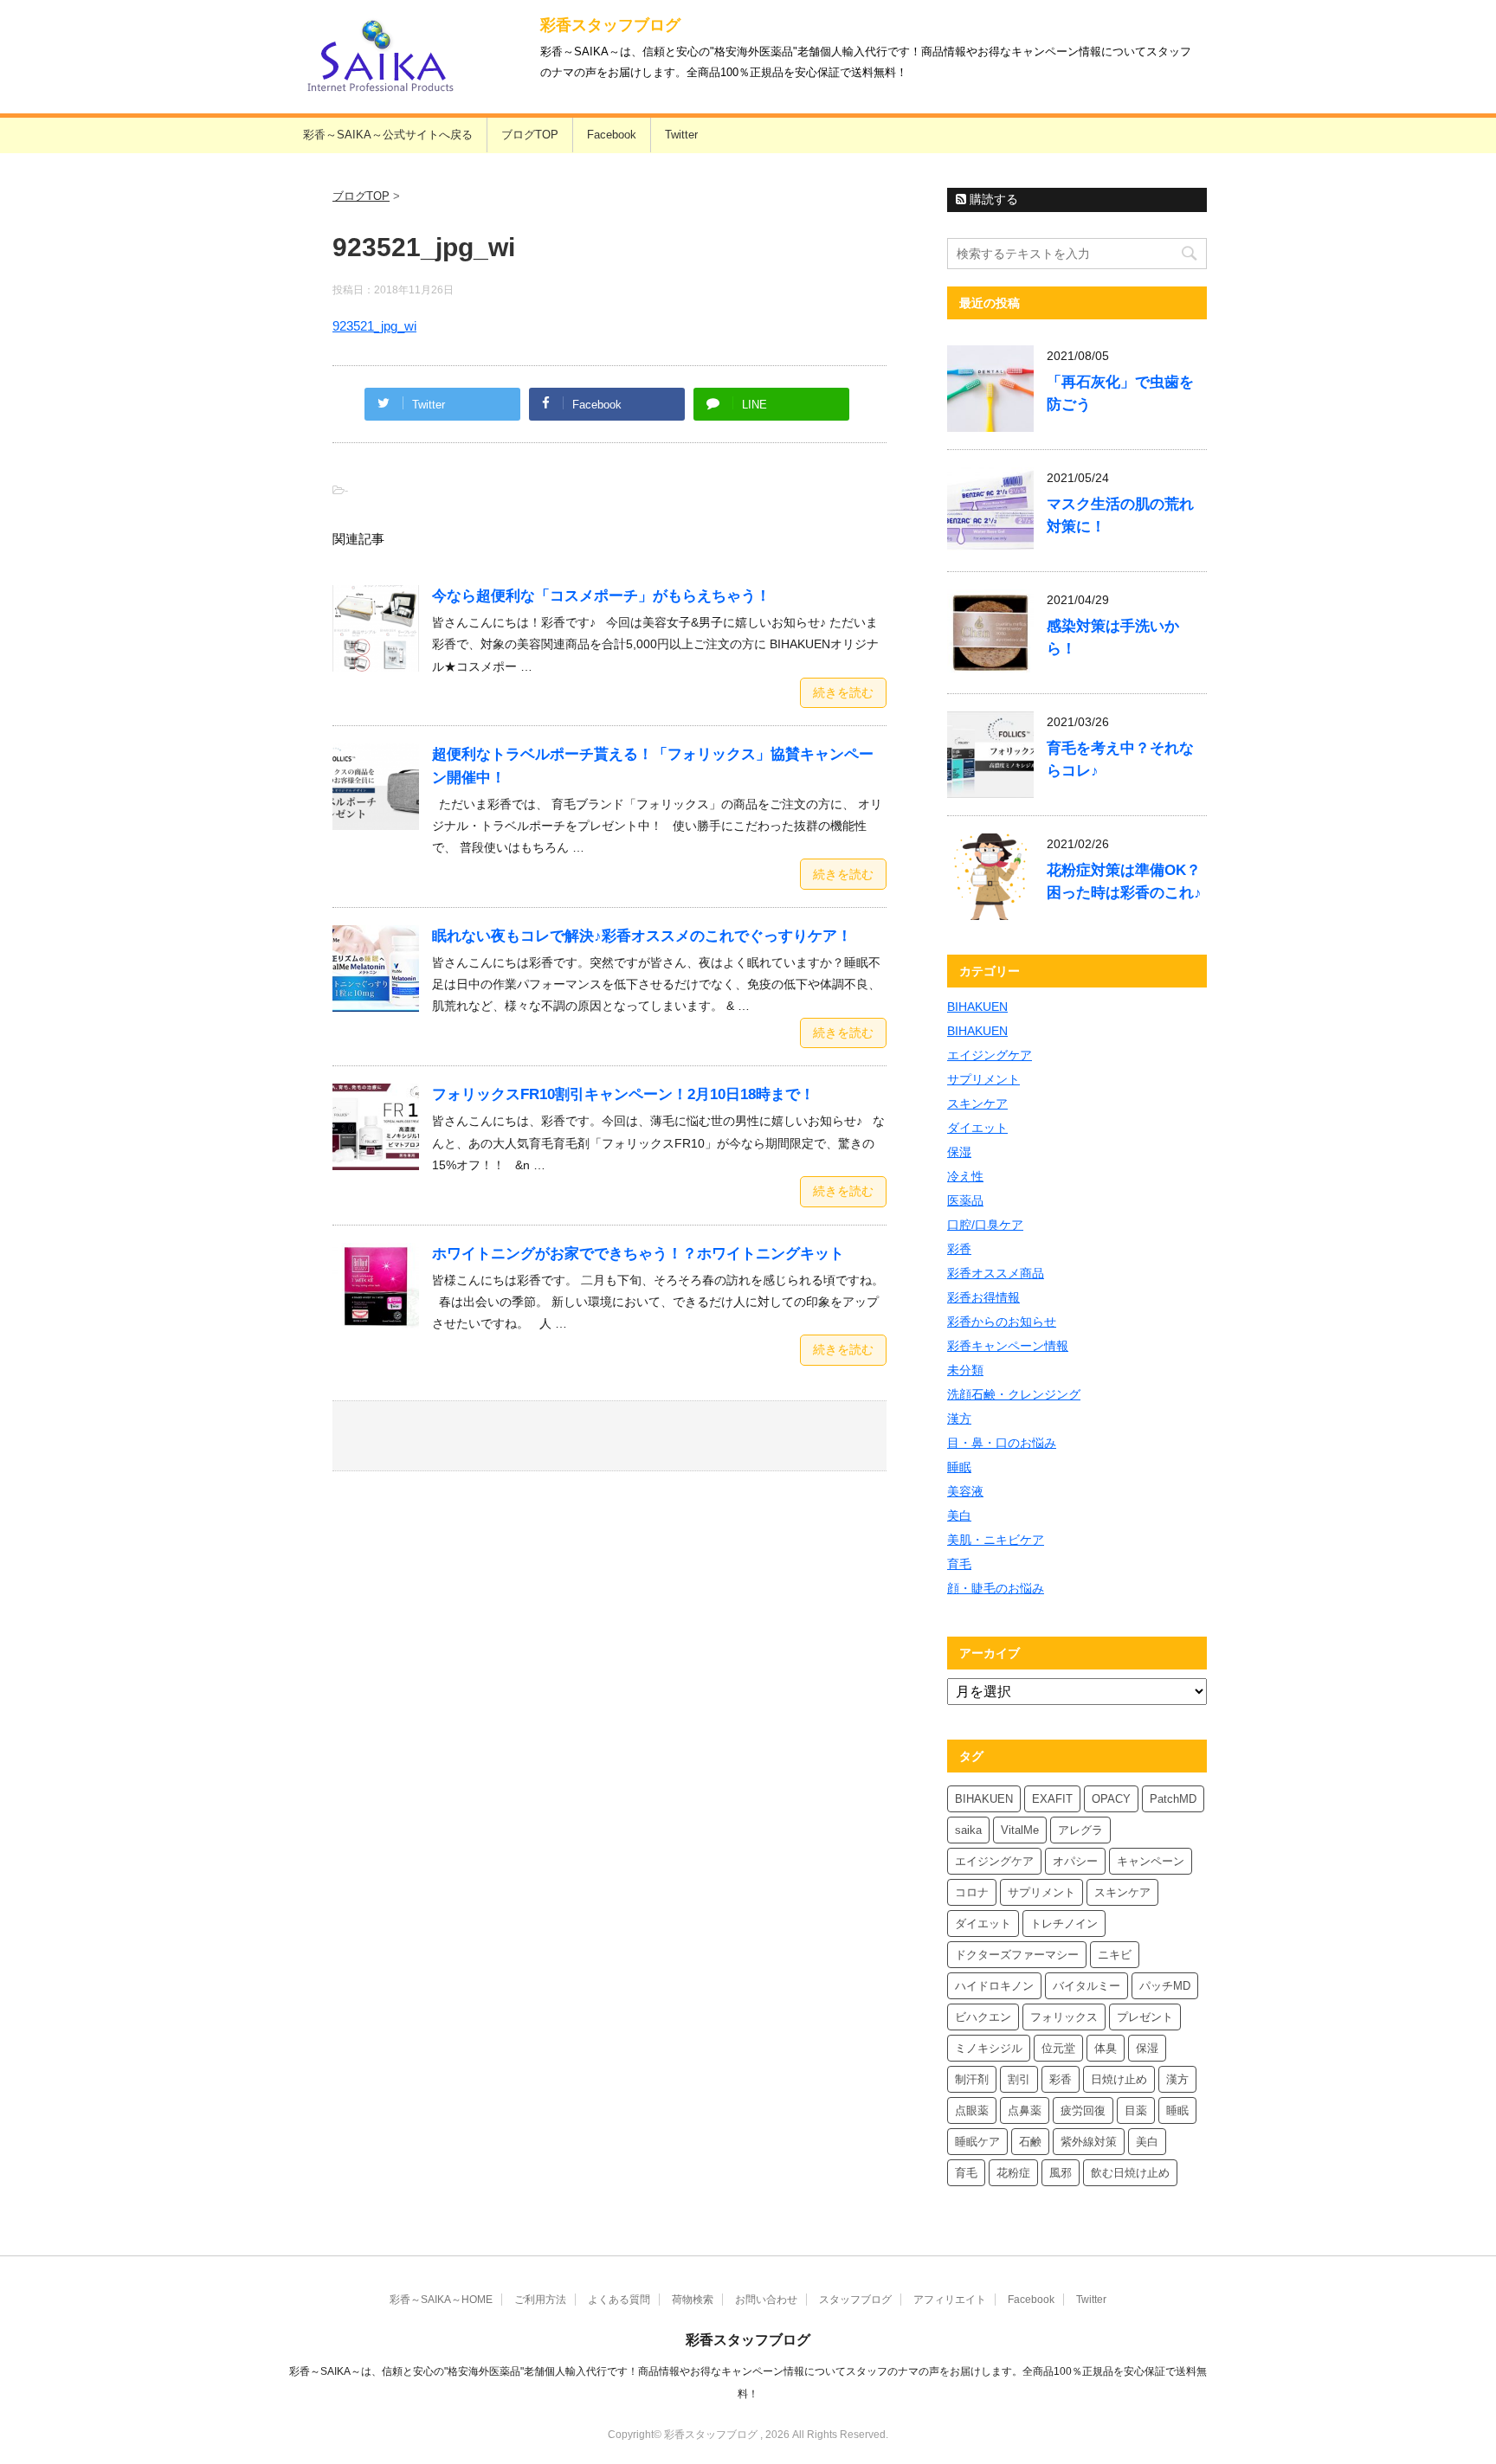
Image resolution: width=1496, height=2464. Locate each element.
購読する (992, 199)
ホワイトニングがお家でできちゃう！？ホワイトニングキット (638, 1254)
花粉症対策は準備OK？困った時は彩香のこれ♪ (1124, 881)
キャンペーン (1151, 1861)
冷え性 (965, 1176)
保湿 (959, 1152)
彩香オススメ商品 (996, 1273)
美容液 (965, 1491)
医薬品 (965, 1200)
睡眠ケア (977, 2142)
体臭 (1106, 2048)
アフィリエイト (950, 2300)
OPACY (1111, 1799)
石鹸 (1030, 2142)
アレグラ (1080, 1830)
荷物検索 (693, 2300)
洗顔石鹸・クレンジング (1014, 1394)
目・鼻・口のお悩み (1002, 1443)
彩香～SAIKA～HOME (441, 2300)
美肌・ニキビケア (996, 1540)
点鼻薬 (1025, 2110)
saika (968, 1830)
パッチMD (1165, 1986)
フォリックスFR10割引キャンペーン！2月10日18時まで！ (623, 1094)
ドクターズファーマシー (1017, 1955)
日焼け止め (1119, 2079)
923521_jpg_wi (374, 326)
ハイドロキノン (994, 1986)
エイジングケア (990, 1055)
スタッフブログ (855, 2300)
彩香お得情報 (983, 1297)
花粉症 (1013, 2173)
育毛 (959, 1564)
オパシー (1075, 1861)
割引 (1019, 2079)
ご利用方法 (540, 2300)
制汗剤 (972, 2079)
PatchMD (1173, 1799)
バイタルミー (1087, 1986)
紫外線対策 (1089, 2142)
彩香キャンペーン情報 (1008, 1346)
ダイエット (977, 1128)
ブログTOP (530, 135)
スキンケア (977, 1103)
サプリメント (983, 1079)
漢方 (959, 1419)
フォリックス (1064, 2017)
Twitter (681, 135)
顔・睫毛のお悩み (996, 1588)
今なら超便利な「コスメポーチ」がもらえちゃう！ (601, 596)
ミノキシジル (989, 2048)
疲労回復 (1083, 2110)
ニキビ (1115, 1955)
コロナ (972, 1892)
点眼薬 (972, 2110)
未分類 (965, 1370)
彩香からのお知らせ (1002, 1322)
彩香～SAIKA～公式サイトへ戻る (388, 135)
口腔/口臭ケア (985, 1225)
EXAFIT (1052, 1799)
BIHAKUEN (977, 1007)
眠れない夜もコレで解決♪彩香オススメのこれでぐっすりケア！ (642, 936)
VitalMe (1020, 1830)
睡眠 (959, 1467)
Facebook (612, 135)
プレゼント (1145, 2017)
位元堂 (1058, 2048)
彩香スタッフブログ (610, 25)
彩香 (959, 1249)
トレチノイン (1064, 1924)
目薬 (1136, 2110)
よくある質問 (619, 2300)
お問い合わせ (766, 2300)
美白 (959, 1515)
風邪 (1061, 2173)
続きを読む (843, 692)
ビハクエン (983, 2017)
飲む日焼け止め (1130, 2173)
